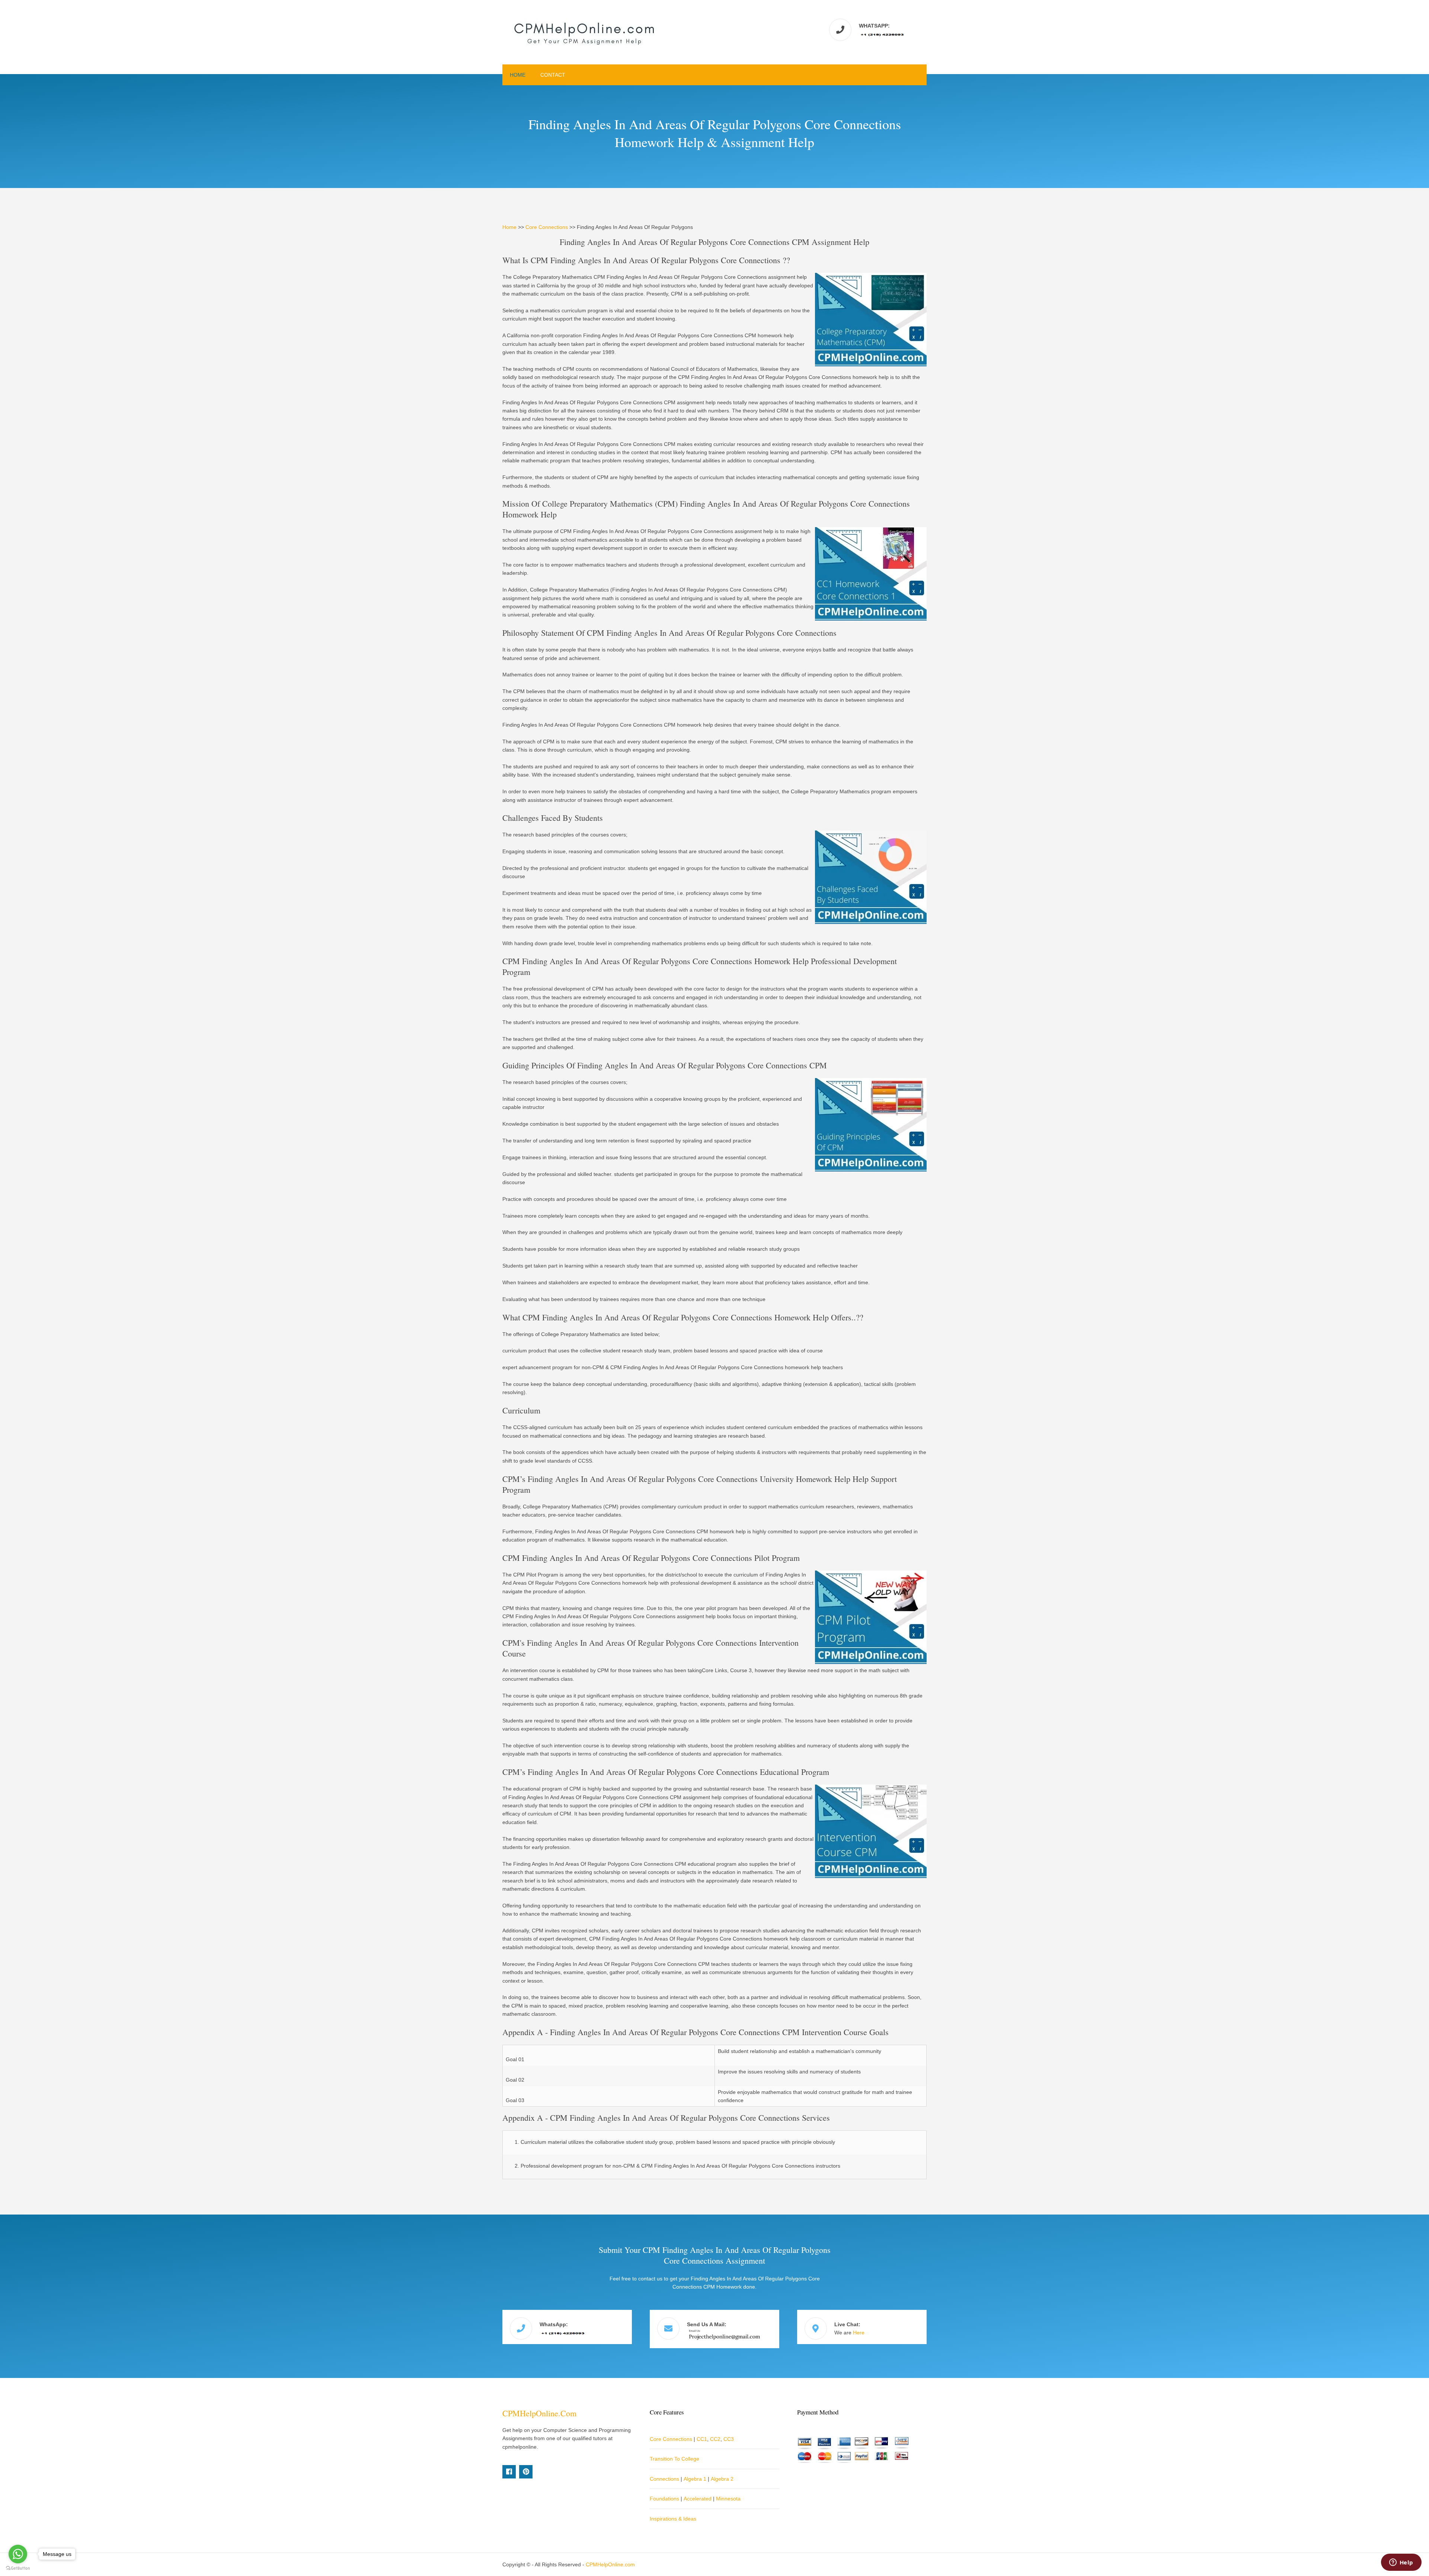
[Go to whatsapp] (18, 2554)
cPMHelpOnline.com (539, 2413)
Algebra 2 (722, 2479)
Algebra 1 (695, 2479)
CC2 (715, 2439)
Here (859, 2333)
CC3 (729, 2439)
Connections (664, 2479)
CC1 (702, 2439)
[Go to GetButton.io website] (18, 2568)
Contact (553, 75)
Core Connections (547, 227)
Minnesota (728, 2499)
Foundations (664, 2499)
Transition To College (674, 2459)
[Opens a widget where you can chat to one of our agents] (1401, 2563)
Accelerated (698, 2499)
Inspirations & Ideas (673, 2519)
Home (518, 75)
